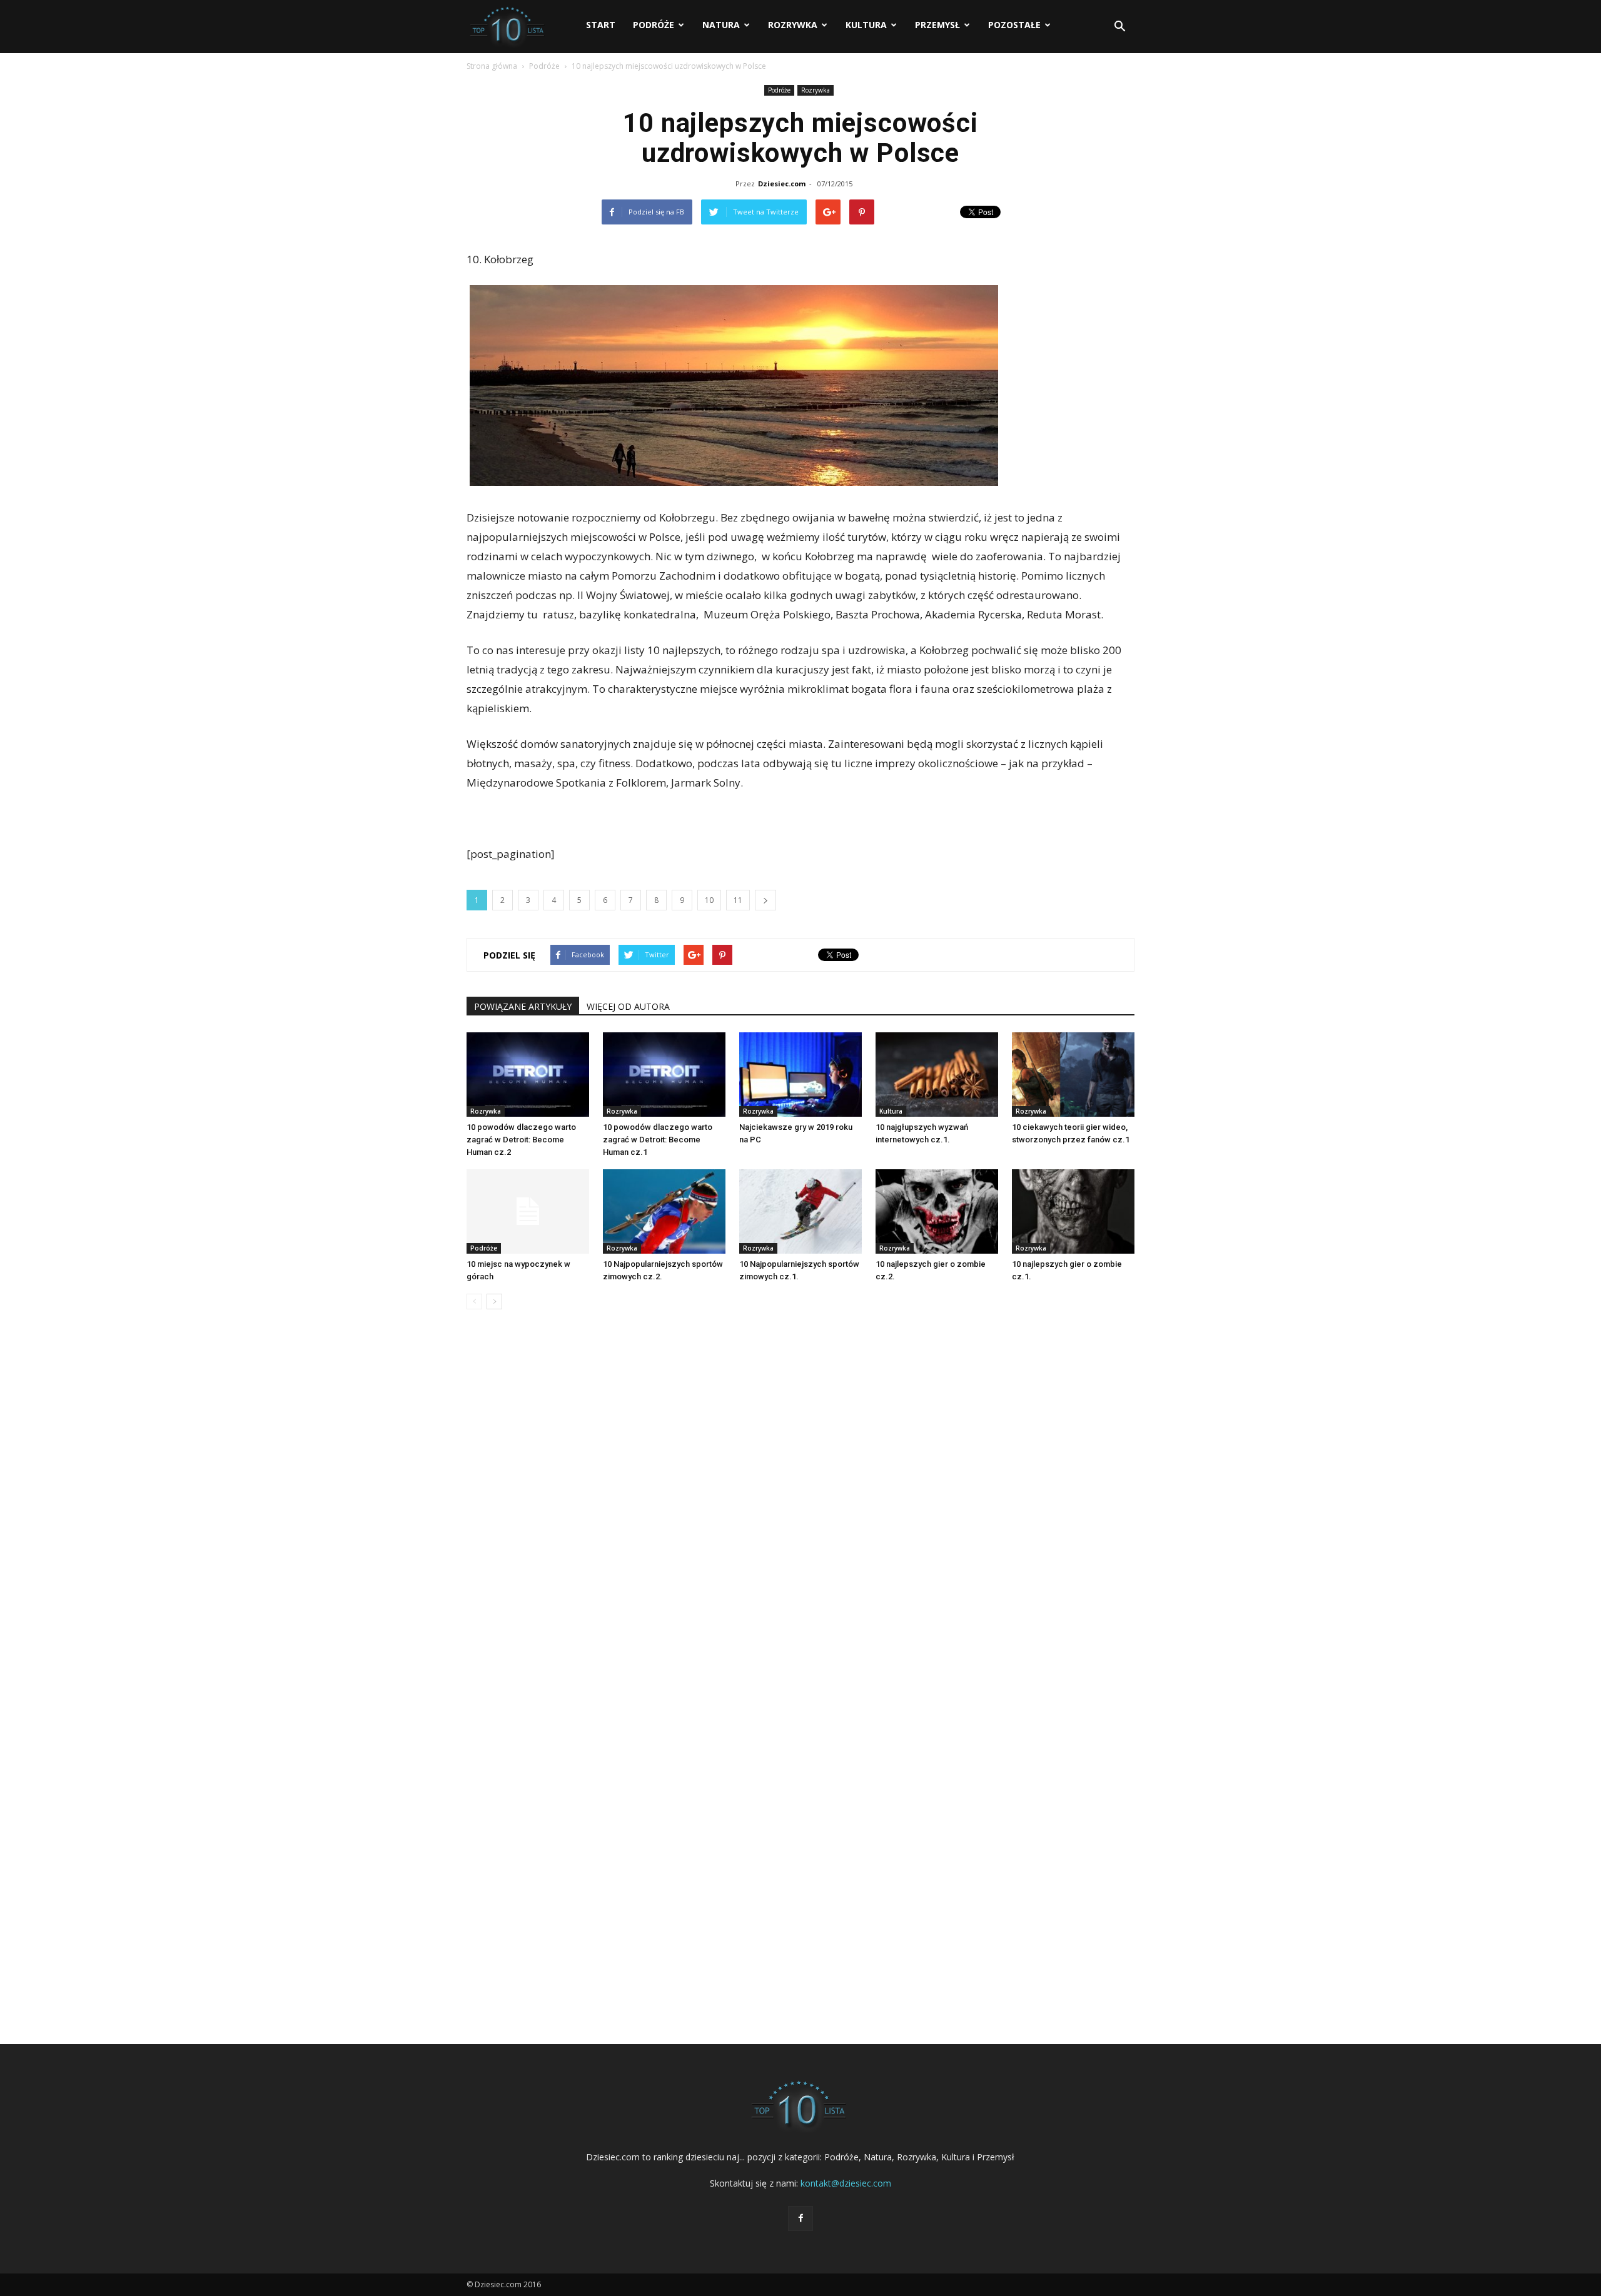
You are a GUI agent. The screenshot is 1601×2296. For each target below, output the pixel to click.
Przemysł (937, 25)
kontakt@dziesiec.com (846, 2183)
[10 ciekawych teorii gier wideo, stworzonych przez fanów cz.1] (1073, 1075)
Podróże (654, 25)
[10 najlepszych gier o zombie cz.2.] (937, 1211)
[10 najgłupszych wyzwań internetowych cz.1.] (937, 1075)
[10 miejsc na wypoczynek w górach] (528, 1211)
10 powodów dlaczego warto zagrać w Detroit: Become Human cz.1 (658, 1140)
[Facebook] (800, 2218)
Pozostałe (1014, 25)
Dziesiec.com (782, 184)
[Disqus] (800, 1509)
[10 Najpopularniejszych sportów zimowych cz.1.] (800, 1211)
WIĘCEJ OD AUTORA (628, 1006)
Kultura (866, 25)
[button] (1119, 27)
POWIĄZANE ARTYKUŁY (523, 1006)
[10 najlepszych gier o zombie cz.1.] (1073, 1211)
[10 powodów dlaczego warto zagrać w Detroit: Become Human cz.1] (664, 1075)
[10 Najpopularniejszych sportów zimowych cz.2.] (664, 1211)
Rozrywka (793, 25)
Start (601, 25)
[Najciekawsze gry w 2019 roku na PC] (800, 1075)
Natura (721, 25)
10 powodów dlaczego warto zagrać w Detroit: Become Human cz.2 (521, 1140)
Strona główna (492, 66)
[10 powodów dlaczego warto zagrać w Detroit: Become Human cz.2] (528, 1075)
